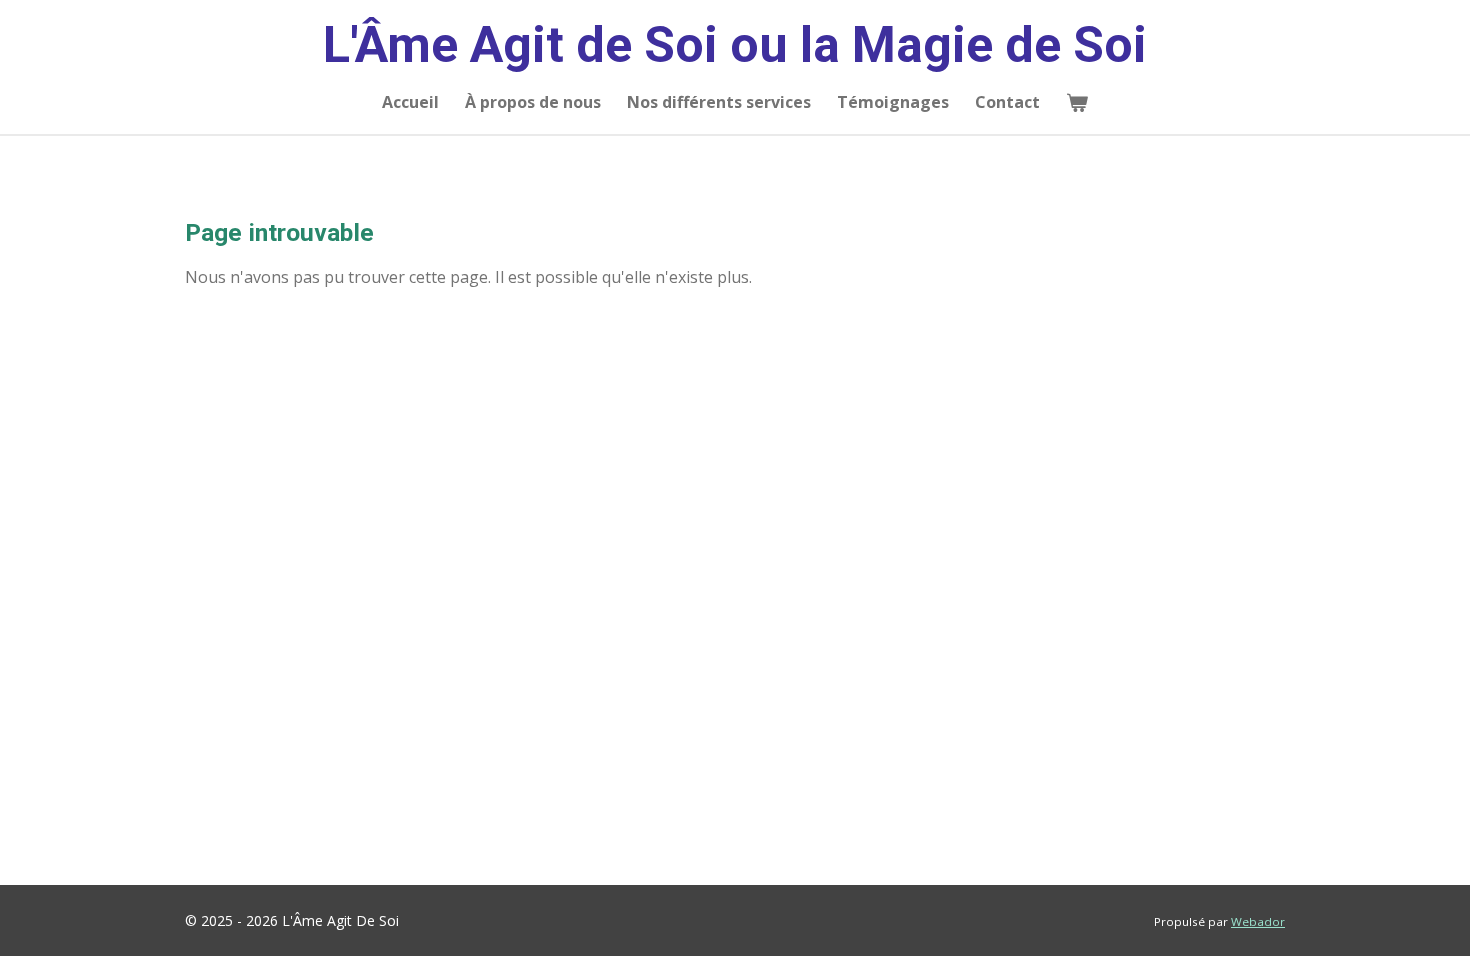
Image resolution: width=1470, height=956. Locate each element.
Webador (1258, 921)
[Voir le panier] (1077, 102)
